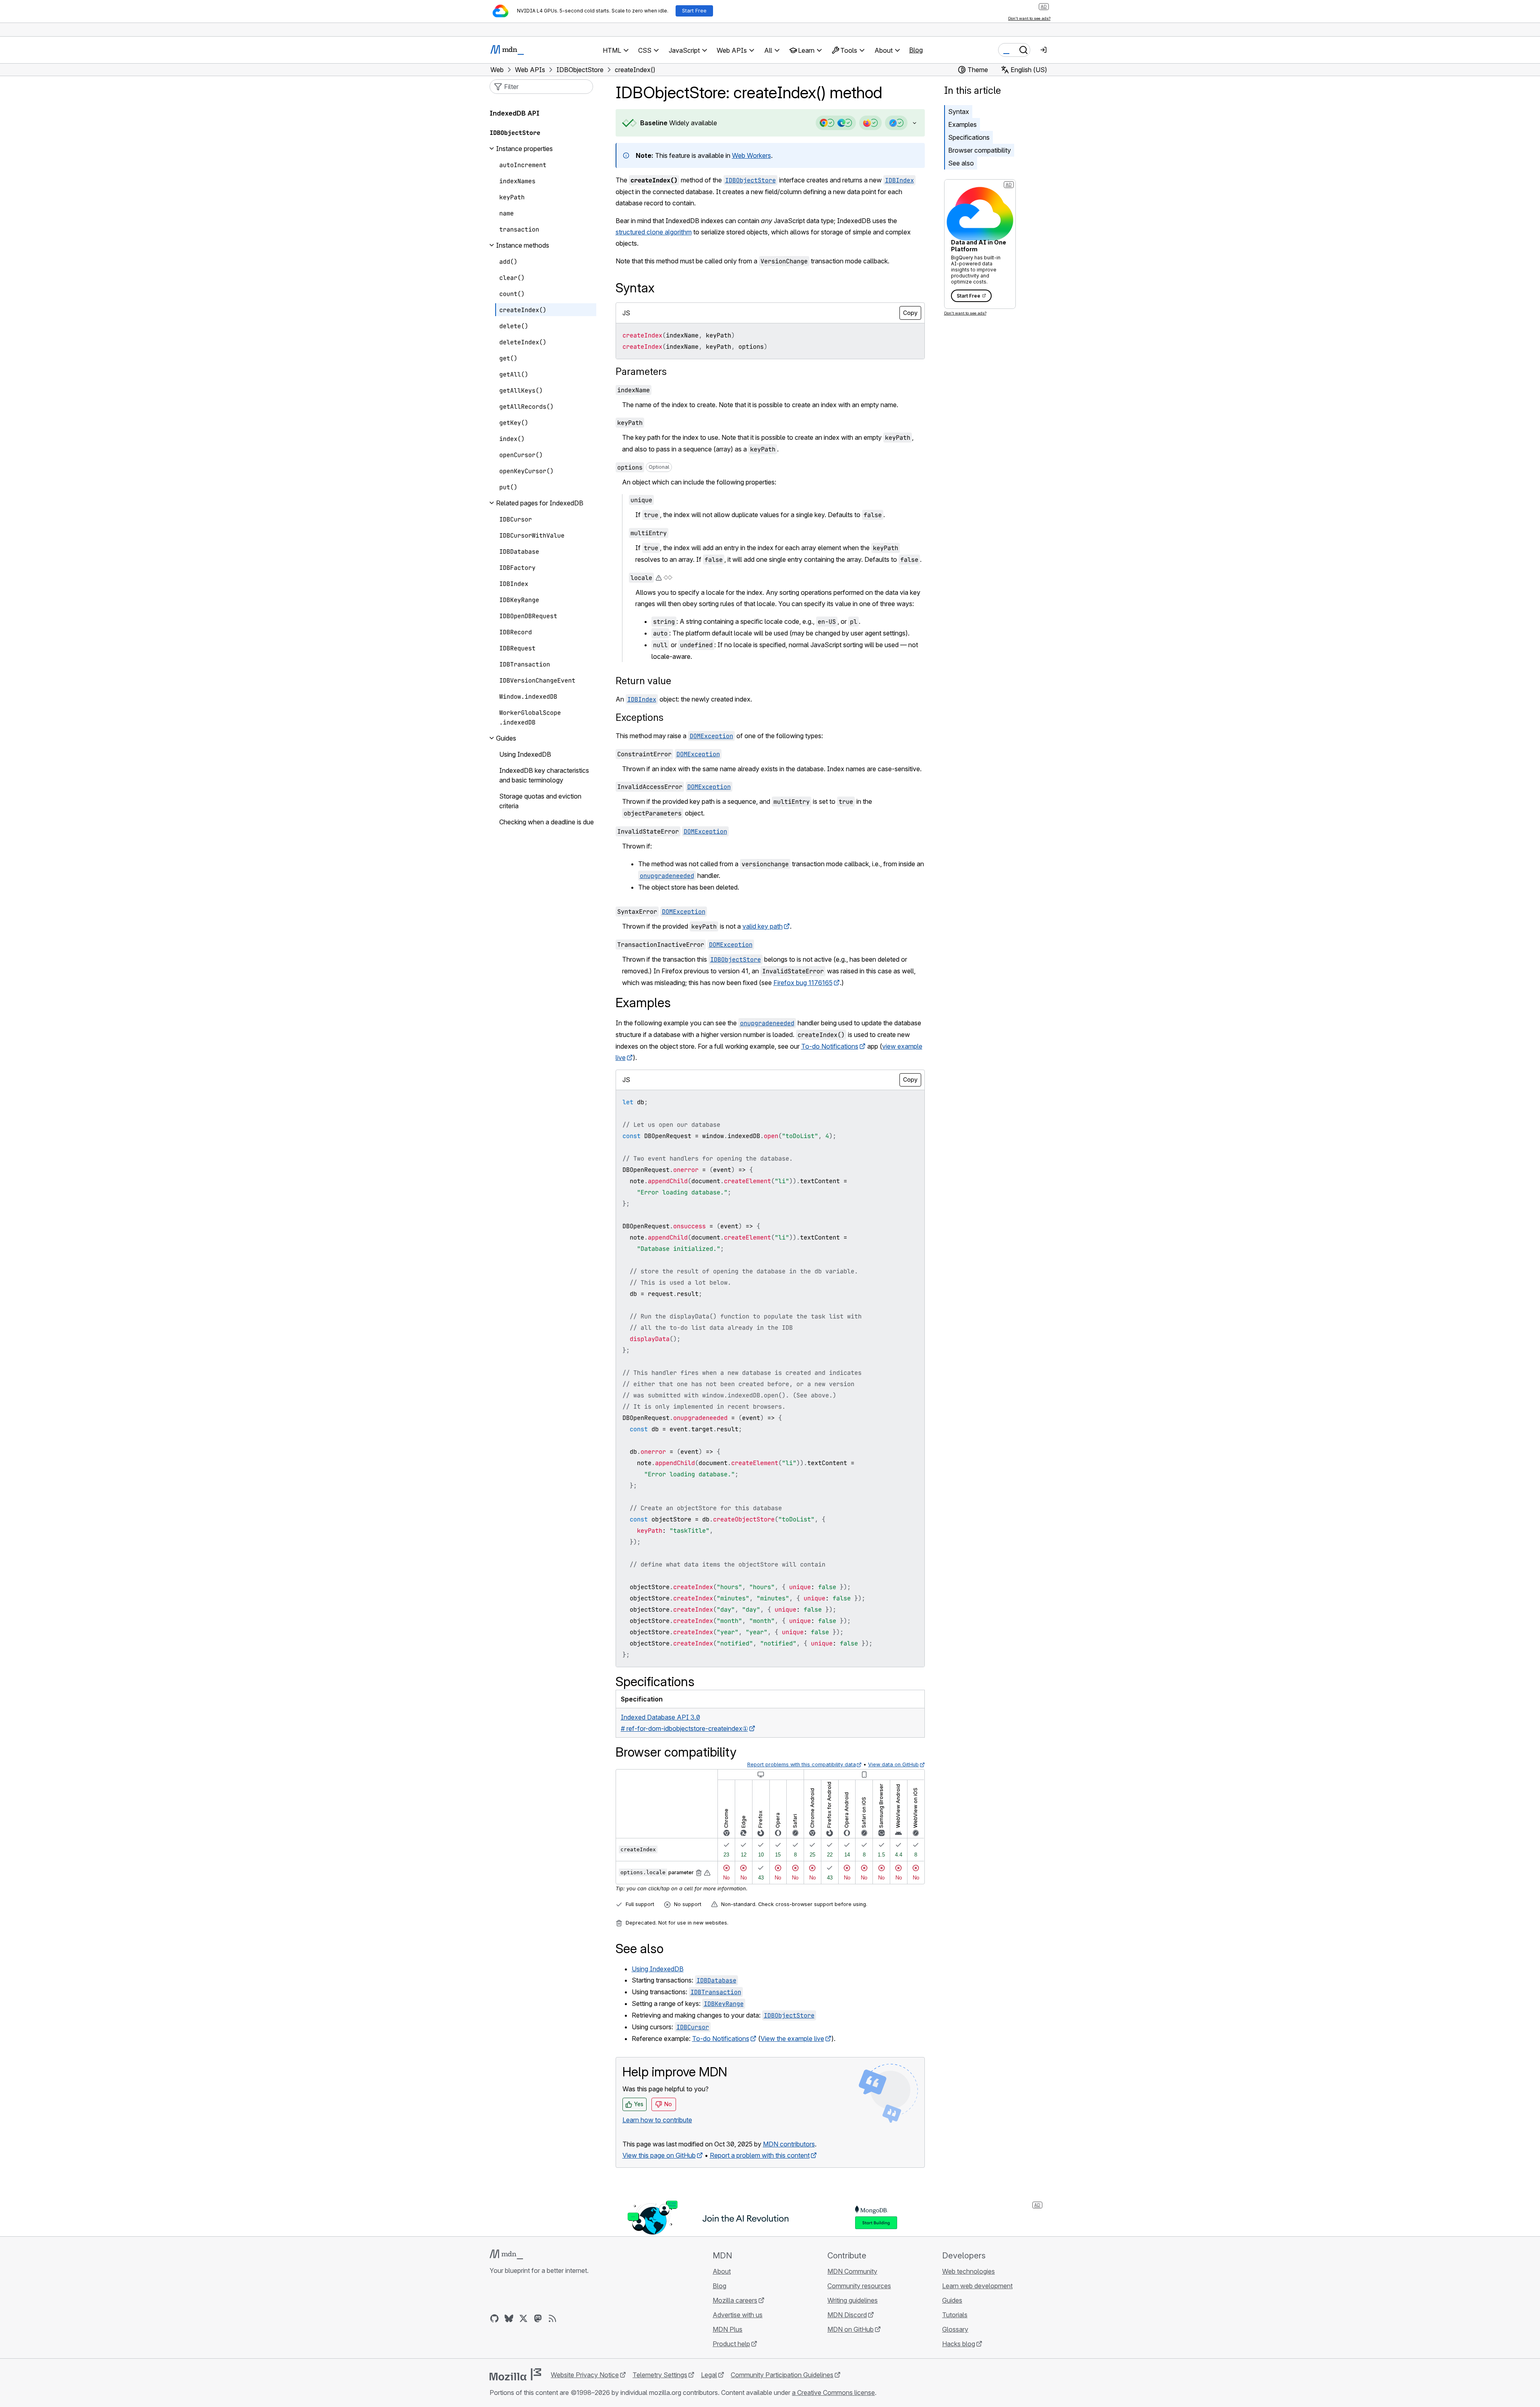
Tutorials (955, 2315)
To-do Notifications (830, 1046)
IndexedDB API (515, 113)
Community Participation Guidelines (782, 2375)
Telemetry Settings (660, 2375)
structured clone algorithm (654, 232)
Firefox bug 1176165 (803, 983)
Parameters (641, 372)
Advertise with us (738, 2315)
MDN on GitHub (851, 2329)
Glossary (955, 2329)
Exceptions (640, 717)
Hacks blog (959, 2344)
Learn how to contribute (657, 2120)
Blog (916, 50)
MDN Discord (847, 2315)
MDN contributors (789, 2144)
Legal (709, 2375)
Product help (731, 2344)
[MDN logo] (506, 2254)
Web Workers (751, 155)
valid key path (763, 926)
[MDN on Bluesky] (509, 2318)
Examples (962, 124)
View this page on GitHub (659, 2155)
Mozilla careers (735, 2300)
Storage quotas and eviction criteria (540, 801)
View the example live (792, 2039)
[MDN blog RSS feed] (552, 2318)
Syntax (959, 112)
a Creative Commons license (833, 2393)
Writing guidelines (853, 2300)
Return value (643, 681)
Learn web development (977, 2286)
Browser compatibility (980, 150)
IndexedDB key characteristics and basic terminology (544, 775)
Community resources (859, 2286)
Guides (952, 2300)
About (722, 2271)
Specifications (969, 137)
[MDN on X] (523, 2318)
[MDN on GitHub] (494, 2318)
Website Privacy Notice (585, 2375)
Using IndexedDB (658, 1969)
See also (961, 163)
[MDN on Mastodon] (538, 2318)
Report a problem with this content (760, 2155)
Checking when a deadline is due (547, 822)
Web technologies (968, 2271)
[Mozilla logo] (515, 2374)
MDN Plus (728, 2329)
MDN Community (852, 2271)
